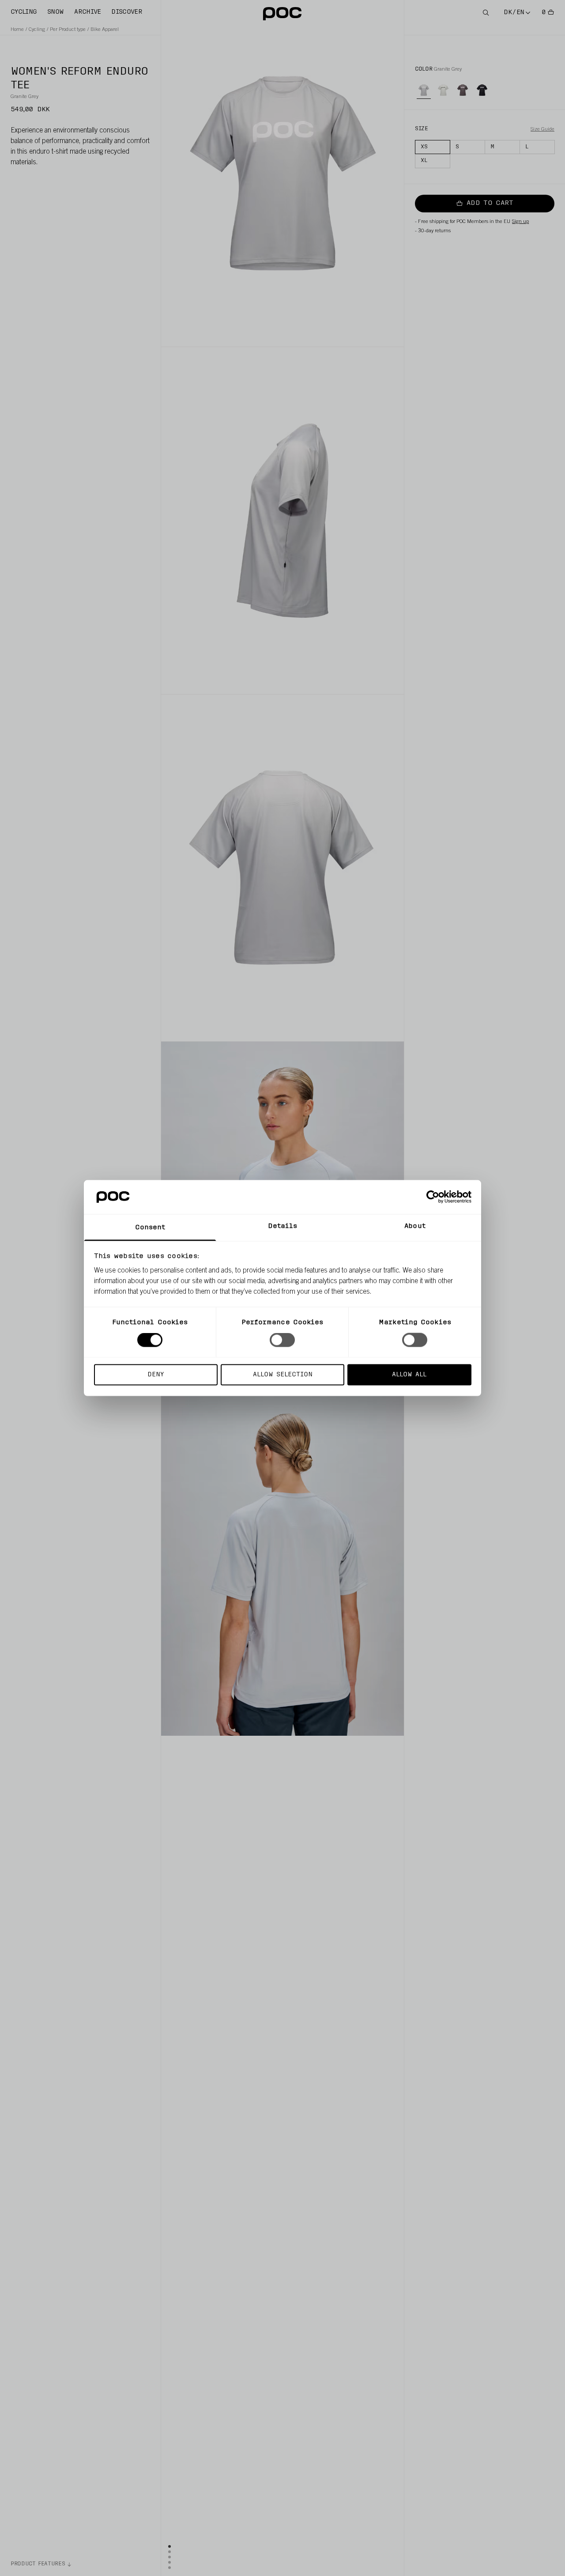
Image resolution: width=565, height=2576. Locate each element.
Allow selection (283, 1374)
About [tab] (415, 1226)
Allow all (409, 1374)
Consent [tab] (150, 1227)
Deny (156, 1374)
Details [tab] (283, 1226)
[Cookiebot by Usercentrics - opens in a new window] (433, 1197)
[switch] (282, 1340)
